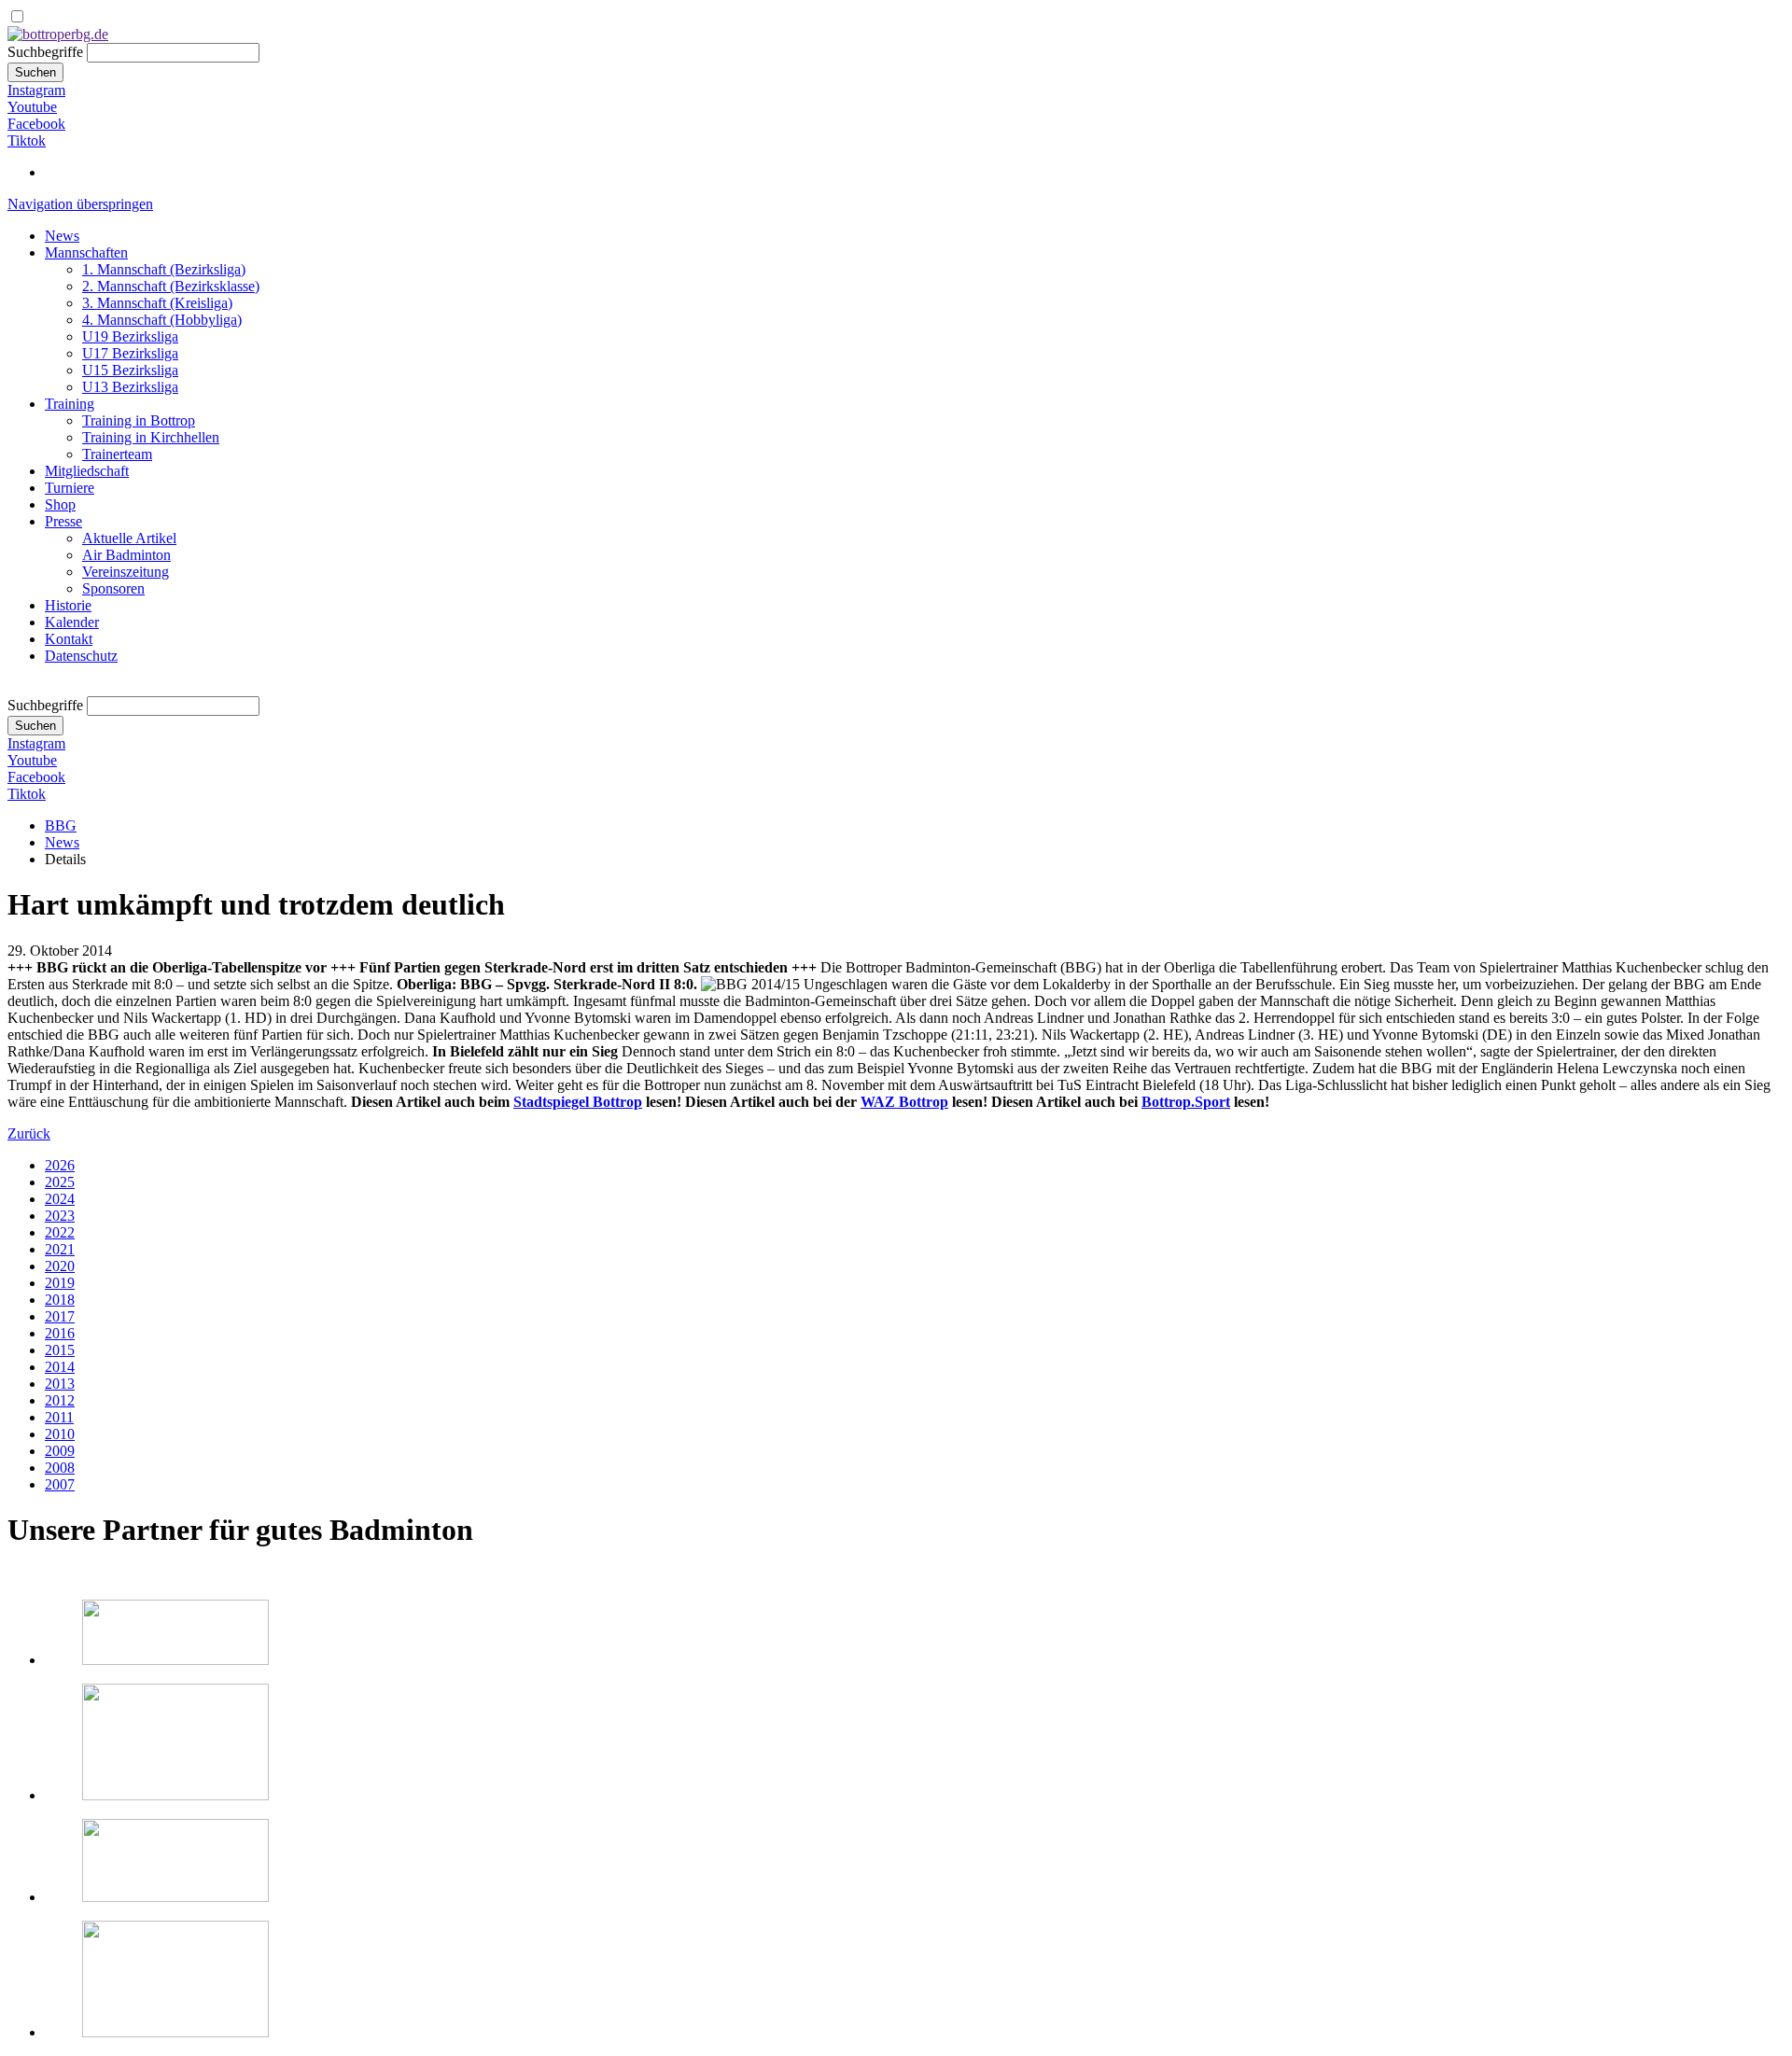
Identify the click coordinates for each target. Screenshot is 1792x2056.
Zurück (29, 1133)
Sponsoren (113, 588)
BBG (61, 825)
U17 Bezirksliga (130, 353)
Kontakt (69, 639)
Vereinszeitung (126, 572)
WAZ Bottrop (904, 1102)
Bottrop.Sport (1186, 1102)
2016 (60, 1333)
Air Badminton (126, 555)
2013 (60, 1384)
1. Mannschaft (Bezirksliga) (164, 269)
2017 (60, 1316)
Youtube (32, 107)
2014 (60, 1367)
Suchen (35, 72)
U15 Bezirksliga (130, 370)
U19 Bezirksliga (130, 336)
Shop (60, 504)
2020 (60, 1266)
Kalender (72, 622)
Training (70, 404)
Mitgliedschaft (87, 471)
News (62, 236)
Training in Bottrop (139, 420)
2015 (60, 1350)
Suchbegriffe (45, 52)
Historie (68, 605)
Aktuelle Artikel (129, 538)
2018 (60, 1300)
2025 (60, 1182)
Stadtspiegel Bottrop (578, 1102)
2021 (60, 1249)
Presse (63, 521)
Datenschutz (81, 656)
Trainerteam (117, 454)
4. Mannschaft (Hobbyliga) (162, 320)
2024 (60, 1199)
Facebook (36, 124)
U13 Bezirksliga (130, 387)
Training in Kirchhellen (151, 437)
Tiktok (27, 140)
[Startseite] (58, 34)
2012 (60, 1400)
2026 (60, 1165)
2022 (60, 1232)
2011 (59, 1417)
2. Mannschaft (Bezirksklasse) (171, 286)
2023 (60, 1216)
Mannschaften (86, 252)
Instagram (36, 90)
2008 (60, 1468)
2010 (60, 1434)
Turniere (70, 488)
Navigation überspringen (80, 204)
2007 (60, 1484)
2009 (60, 1451)
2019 (60, 1283)
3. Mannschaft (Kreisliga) (157, 303)
